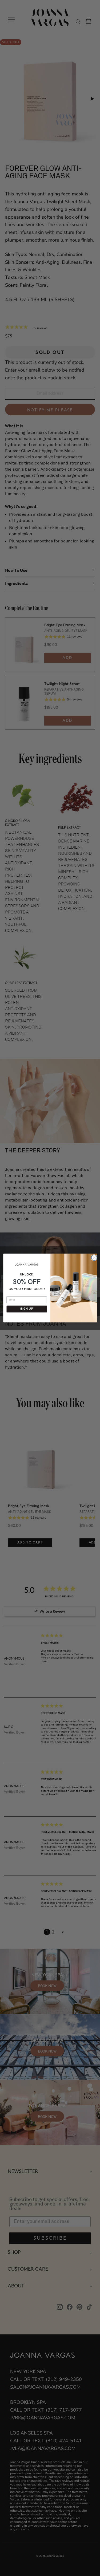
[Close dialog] (93, 1257)
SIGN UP (27, 1309)
